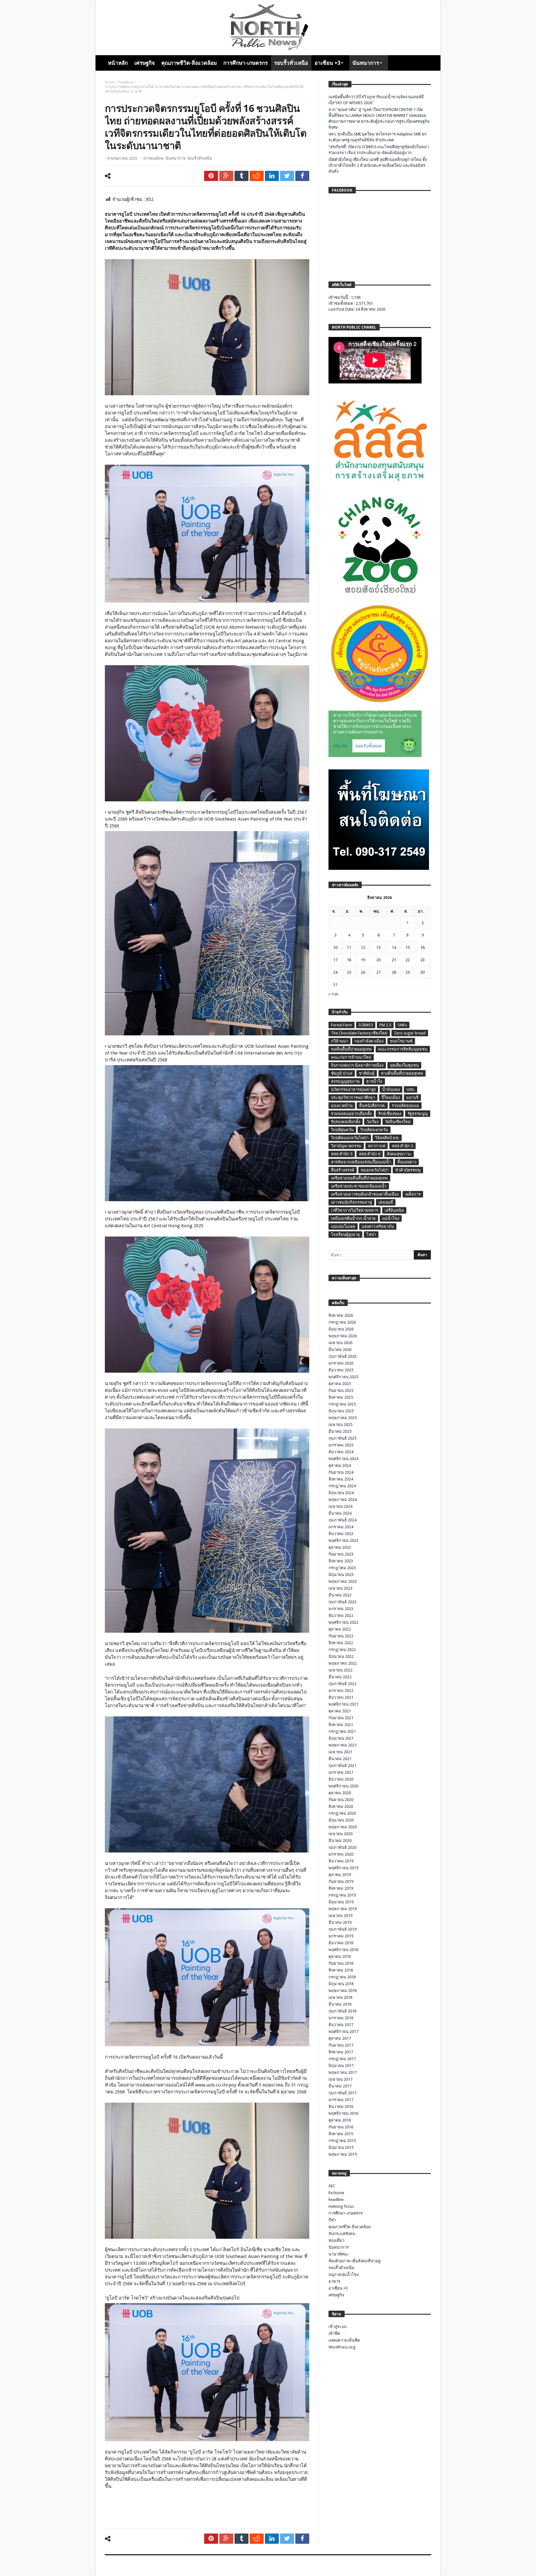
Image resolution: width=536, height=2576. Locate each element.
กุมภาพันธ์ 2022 (342, 1684)
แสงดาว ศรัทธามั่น (378, 1226)
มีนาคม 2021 (340, 1759)
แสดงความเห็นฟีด (344, 2340)
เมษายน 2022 (340, 1670)
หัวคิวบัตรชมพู (408, 1170)
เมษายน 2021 (340, 1752)
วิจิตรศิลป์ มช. (387, 1138)
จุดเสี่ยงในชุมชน (404, 1065)
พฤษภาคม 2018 (343, 1991)
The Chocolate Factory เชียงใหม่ (359, 1033)
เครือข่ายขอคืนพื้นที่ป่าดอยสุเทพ (359, 1178)
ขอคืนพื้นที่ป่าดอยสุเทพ (351, 1049)
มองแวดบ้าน (342, 1106)
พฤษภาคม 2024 (343, 1500)
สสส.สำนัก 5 (342, 1154)
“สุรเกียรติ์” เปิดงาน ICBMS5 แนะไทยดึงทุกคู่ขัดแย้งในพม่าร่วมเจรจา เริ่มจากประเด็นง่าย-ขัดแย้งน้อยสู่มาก (379, 150)
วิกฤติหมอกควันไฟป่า (350, 1138)
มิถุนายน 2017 (341, 2066)
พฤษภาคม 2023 (343, 1581)
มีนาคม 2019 (340, 1922)
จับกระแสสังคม (342, 2234)
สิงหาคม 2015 (341, 2134)
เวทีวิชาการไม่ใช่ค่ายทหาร (355, 1210)
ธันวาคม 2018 (341, 1943)
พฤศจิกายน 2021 (343, 1704)
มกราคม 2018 (341, 2018)
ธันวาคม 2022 (341, 1616)
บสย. (411, 1089)
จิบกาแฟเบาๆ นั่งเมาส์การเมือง (357, 1065)
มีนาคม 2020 (340, 1841)
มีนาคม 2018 (340, 2004)
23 (422, 960)
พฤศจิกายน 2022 (343, 1622)
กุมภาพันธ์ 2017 (342, 2093)
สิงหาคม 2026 (341, 1315)
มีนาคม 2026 (340, 1350)
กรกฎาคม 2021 (342, 1731)
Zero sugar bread (410, 1033)
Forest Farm (342, 1025)
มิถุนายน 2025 (341, 1411)
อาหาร (334, 2281)
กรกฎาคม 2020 (342, 1813)
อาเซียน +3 (338, 2288)
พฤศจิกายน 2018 (343, 1950)
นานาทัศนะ (339, 2254)
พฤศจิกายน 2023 (343, 1540)
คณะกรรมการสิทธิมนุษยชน (403, 1049)
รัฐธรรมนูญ (418, 1114)
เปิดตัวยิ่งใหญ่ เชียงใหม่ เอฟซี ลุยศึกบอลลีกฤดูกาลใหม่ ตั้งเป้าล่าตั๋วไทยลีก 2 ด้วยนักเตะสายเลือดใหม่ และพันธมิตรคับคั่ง (378, 165)
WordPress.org (342, 2347)
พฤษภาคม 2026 (343, 1336)
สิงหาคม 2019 (341, 1888)
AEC (332, 2186)
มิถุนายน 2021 (341, 1738)
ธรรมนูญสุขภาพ (345, 1081)
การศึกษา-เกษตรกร (346, 2213)
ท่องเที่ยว (336, 2240)
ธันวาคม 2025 (341, 1370)
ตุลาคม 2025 (340, 1384)
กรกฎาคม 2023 (342, 1568)
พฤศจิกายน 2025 (343, 1377)
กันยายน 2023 (341, 1554)
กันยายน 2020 (341, 1800)
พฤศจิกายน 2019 (343, 1868)
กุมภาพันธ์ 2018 (342, 2011)
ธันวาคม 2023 (341, 1534)
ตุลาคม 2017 (340, 2038)
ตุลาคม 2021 (340, 1711)
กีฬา (332, 2220)
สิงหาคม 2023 (341, 1561)
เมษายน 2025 (340, 1425)
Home (110, 82)
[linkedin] (272, 176)
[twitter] (287, 176)
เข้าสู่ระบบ (337, 2327)
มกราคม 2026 (341, 1363)
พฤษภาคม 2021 (343, 1745)
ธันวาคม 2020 (341, 1779)
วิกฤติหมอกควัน (374, 1130)
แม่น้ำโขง (391, 1218)
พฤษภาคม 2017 (343, 2072)
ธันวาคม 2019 (341, 1861)
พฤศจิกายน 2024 (343, 1459)
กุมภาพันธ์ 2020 (342, 1847)
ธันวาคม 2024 (341, 1452)
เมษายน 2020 (340, 1834)
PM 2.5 (385, 1025)
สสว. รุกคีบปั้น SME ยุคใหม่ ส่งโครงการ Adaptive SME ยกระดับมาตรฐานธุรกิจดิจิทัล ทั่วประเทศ (378, 137)
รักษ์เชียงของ (390, 1114)
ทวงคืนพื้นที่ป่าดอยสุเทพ (402, 1073)
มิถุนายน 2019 (341, 1902)
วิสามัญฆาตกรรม (346, 1146)
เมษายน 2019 (340, 1916)
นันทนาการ (175, 158)
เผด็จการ (413, 1194)
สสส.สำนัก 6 (370, 1154)
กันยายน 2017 (341, 2045)
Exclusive (336, 2193)
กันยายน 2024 (341, 1472)
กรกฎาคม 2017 (342, 2059)
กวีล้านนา (339, 1041)
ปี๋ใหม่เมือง (391, 1098)
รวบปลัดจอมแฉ (405, 1106)
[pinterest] (211, 176)
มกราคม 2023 (341, 1609)
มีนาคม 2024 (340, 1513)
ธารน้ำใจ (374, 1081)
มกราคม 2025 (341, 1445)
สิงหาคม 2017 (341, 2052)
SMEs (402, 1025)
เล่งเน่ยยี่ (386, 1202)
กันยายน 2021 (341, 1718)
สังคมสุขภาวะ (399, 1154)
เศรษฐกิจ (336, 2295)
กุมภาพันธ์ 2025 (342, 1438)
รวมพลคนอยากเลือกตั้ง (351, 1114)
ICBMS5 (366, 1025)
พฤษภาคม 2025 (343, 1418)
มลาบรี (412, 1098)
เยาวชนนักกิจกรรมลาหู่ (351, 1202)
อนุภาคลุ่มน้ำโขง (344, 2275)
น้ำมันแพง (391, 1089)
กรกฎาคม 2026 (342, 1322)
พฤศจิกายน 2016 (343, 2113)
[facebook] (302, 176)
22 (408, 960)
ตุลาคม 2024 (340, 1465)
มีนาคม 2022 (340, 1677)
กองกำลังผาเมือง (369, 1041)
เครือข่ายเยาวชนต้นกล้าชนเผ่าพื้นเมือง (365, 1194)
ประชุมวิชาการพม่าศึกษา (353, 1098)
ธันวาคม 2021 (341, 1697)
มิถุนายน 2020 (341, 1820)
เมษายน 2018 (340, 1997)
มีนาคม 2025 (340, 1431)
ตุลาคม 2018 (340, 1956)
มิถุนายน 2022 (341, 1656)
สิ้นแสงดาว (407, 1162)
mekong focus (341, 2206)
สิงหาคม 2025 (341, 1397)
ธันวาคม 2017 (341, 2025)
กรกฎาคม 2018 (342, 1977)
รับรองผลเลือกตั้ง (346, 1122)
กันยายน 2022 (341, 1636)
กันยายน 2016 (341, 2127)
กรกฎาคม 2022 (342, 1650)
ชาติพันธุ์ (367, 1073)
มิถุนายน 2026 (341, 1329)
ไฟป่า (371, 1235)
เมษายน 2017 (340, 2079)
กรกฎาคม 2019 (342, 1895)
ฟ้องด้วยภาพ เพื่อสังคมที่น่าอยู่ (355, 2261)
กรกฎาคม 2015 (342, 2141)
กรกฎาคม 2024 (342, 1486)
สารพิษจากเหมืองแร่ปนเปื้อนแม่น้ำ (361, 1162)
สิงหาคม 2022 (341, 1643)
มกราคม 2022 (341, 1691)
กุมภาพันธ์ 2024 (342, 1520)
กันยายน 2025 (341, 1390)
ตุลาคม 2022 (340, 1629)
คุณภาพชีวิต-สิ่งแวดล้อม (350, 2227)
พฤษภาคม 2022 (343, 1663)
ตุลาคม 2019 (340, 1875)
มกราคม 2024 (341, 1527)
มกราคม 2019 (341, 1936)
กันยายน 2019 (341, 1881)
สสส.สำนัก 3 (402, 1146)
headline (126, 82)
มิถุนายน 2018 (341, 1984)
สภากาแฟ (377, 1146)
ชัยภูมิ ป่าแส (342, 1073)
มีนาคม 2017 (340, 2086)
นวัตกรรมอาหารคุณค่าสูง (353, 1089)
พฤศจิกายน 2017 (343, 2032)
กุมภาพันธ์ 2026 (342, 1356)
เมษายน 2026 (340, 1343)
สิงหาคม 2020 (341, 1806)
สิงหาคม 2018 (341, 1970)
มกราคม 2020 (341, 1854)
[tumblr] (241, 176)
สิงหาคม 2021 (341, 1725)
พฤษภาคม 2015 (343, 2154)
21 (394, 960)
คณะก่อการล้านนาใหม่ (351, 1057)
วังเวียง (373, 1122)
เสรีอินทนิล (394, 1210)
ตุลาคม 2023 (340, 1547)
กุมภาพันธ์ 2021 (342, 1766)
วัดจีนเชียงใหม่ (398, 1122)
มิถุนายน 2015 (341, 2147)
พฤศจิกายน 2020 (343, 1786)
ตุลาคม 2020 (340, 1793)
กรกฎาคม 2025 (342, 1404)
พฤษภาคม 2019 (343, 1909)
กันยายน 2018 (341, 1963)
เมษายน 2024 (340, 1506)
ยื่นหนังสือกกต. (372, 1106)
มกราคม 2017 (341, 2100)
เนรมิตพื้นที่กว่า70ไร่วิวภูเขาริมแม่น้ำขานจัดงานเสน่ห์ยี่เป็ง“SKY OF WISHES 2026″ (376, 100)
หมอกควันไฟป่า (375, 1170)
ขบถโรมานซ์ (401, 1041)
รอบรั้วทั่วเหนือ (200, 158)
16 (422, 947)
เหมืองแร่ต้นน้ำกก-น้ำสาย (353, 1218)
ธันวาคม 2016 (341, 2107)
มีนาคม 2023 (340, 1595)
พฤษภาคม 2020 (343, 1827)
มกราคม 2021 (341, 1772)
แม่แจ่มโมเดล (343, 1226)
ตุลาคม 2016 (340, 2120)
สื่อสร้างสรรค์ (343, 1170)
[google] (226, 176)
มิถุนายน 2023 (341, 1575)
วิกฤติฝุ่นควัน (342, 1130)
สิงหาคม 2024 (341, 1479)
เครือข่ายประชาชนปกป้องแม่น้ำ (359, 1186)
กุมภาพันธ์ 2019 (342, 1929)
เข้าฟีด (334, 2333)
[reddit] (257, 176)
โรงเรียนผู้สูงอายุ (345, 1235)
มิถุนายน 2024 (341, 1493)
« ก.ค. (334, 994)
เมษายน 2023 (340, 1588)
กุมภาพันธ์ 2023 (342, 1602)
